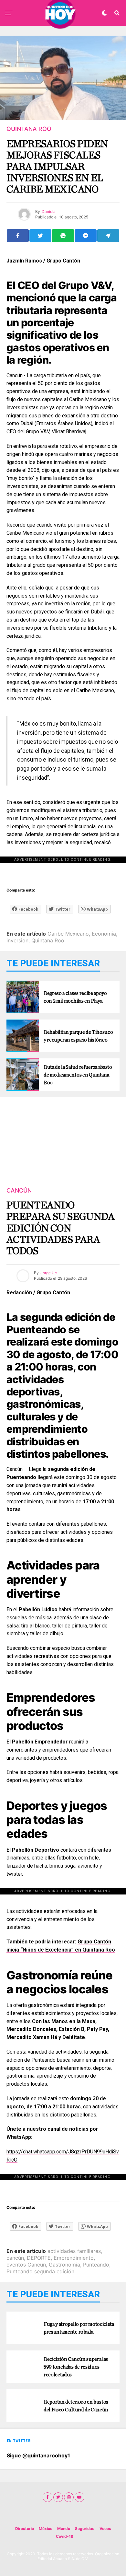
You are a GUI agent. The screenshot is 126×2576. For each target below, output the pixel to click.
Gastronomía (64, 2265)
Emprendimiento (74, 2258)
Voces (105, 2529)
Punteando (96, 2265)
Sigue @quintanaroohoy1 (38, 2455)
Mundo (64, 2529)
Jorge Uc (49, 1273)
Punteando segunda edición (40, 2271)
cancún (15, 2258)
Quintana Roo (48, 940)
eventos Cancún (26, 2265)
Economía (104, 934)
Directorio (25, 2529)
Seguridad (85, 2529)
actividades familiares (74, 2251)
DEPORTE (39, 2258)
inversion (17, 940)
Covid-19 (65, 2536)
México (46, 2529)
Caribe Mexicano (68, 934)
